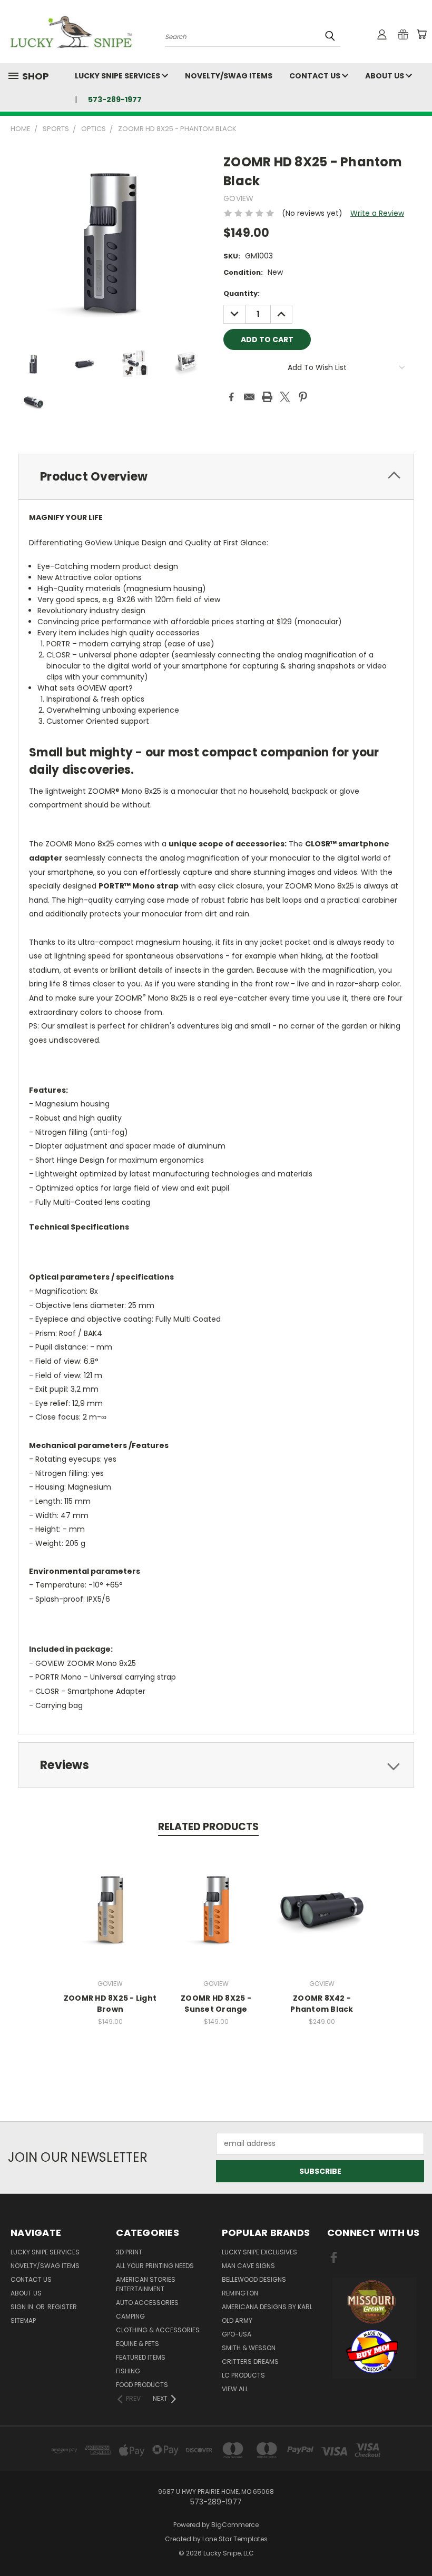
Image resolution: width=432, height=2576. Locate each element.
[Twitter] (285, 397)
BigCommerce (235, 2525)
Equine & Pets (138, 2344)
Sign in (23, 2307)
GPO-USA (237, 2334)
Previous (416, 2543)
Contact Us (316, 76)
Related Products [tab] (208, 1827)
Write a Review (377, 213)
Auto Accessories (147, 2303)
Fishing (128, 2371)
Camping (130, 2316)
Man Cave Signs (248, 2266)
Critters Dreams (250, 2362)
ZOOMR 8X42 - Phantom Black (322, 2004)
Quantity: (242, 293)
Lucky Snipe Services (118, 76)
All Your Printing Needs (155, 2266)
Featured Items (141, 2357)
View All (235, 2389)
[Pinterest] (303, 397)
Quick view (110, 1897)
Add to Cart (110, 1917)
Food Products (142, 2385)
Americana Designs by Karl (267, 2307)
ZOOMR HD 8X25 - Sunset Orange (216, 2004)
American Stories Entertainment (146, 2284)
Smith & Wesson (249, 2348)
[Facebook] (231, 397)
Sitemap (23, 2320)
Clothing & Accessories (158, 2330)
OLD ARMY (237, 2320)
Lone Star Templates (235, 2539)
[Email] (249, 397)
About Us (385, 76)
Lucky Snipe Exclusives (259, 2252)
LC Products (243, 2375)
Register (62, 2307)
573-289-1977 (115, 99)
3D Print (129, 2252)
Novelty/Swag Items (229, 76)
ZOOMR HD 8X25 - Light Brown (110, 2004)
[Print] (267, 397)
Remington (240, 2293)
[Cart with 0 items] (421, 34)
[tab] (216, 477)
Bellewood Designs (254, 2279)
